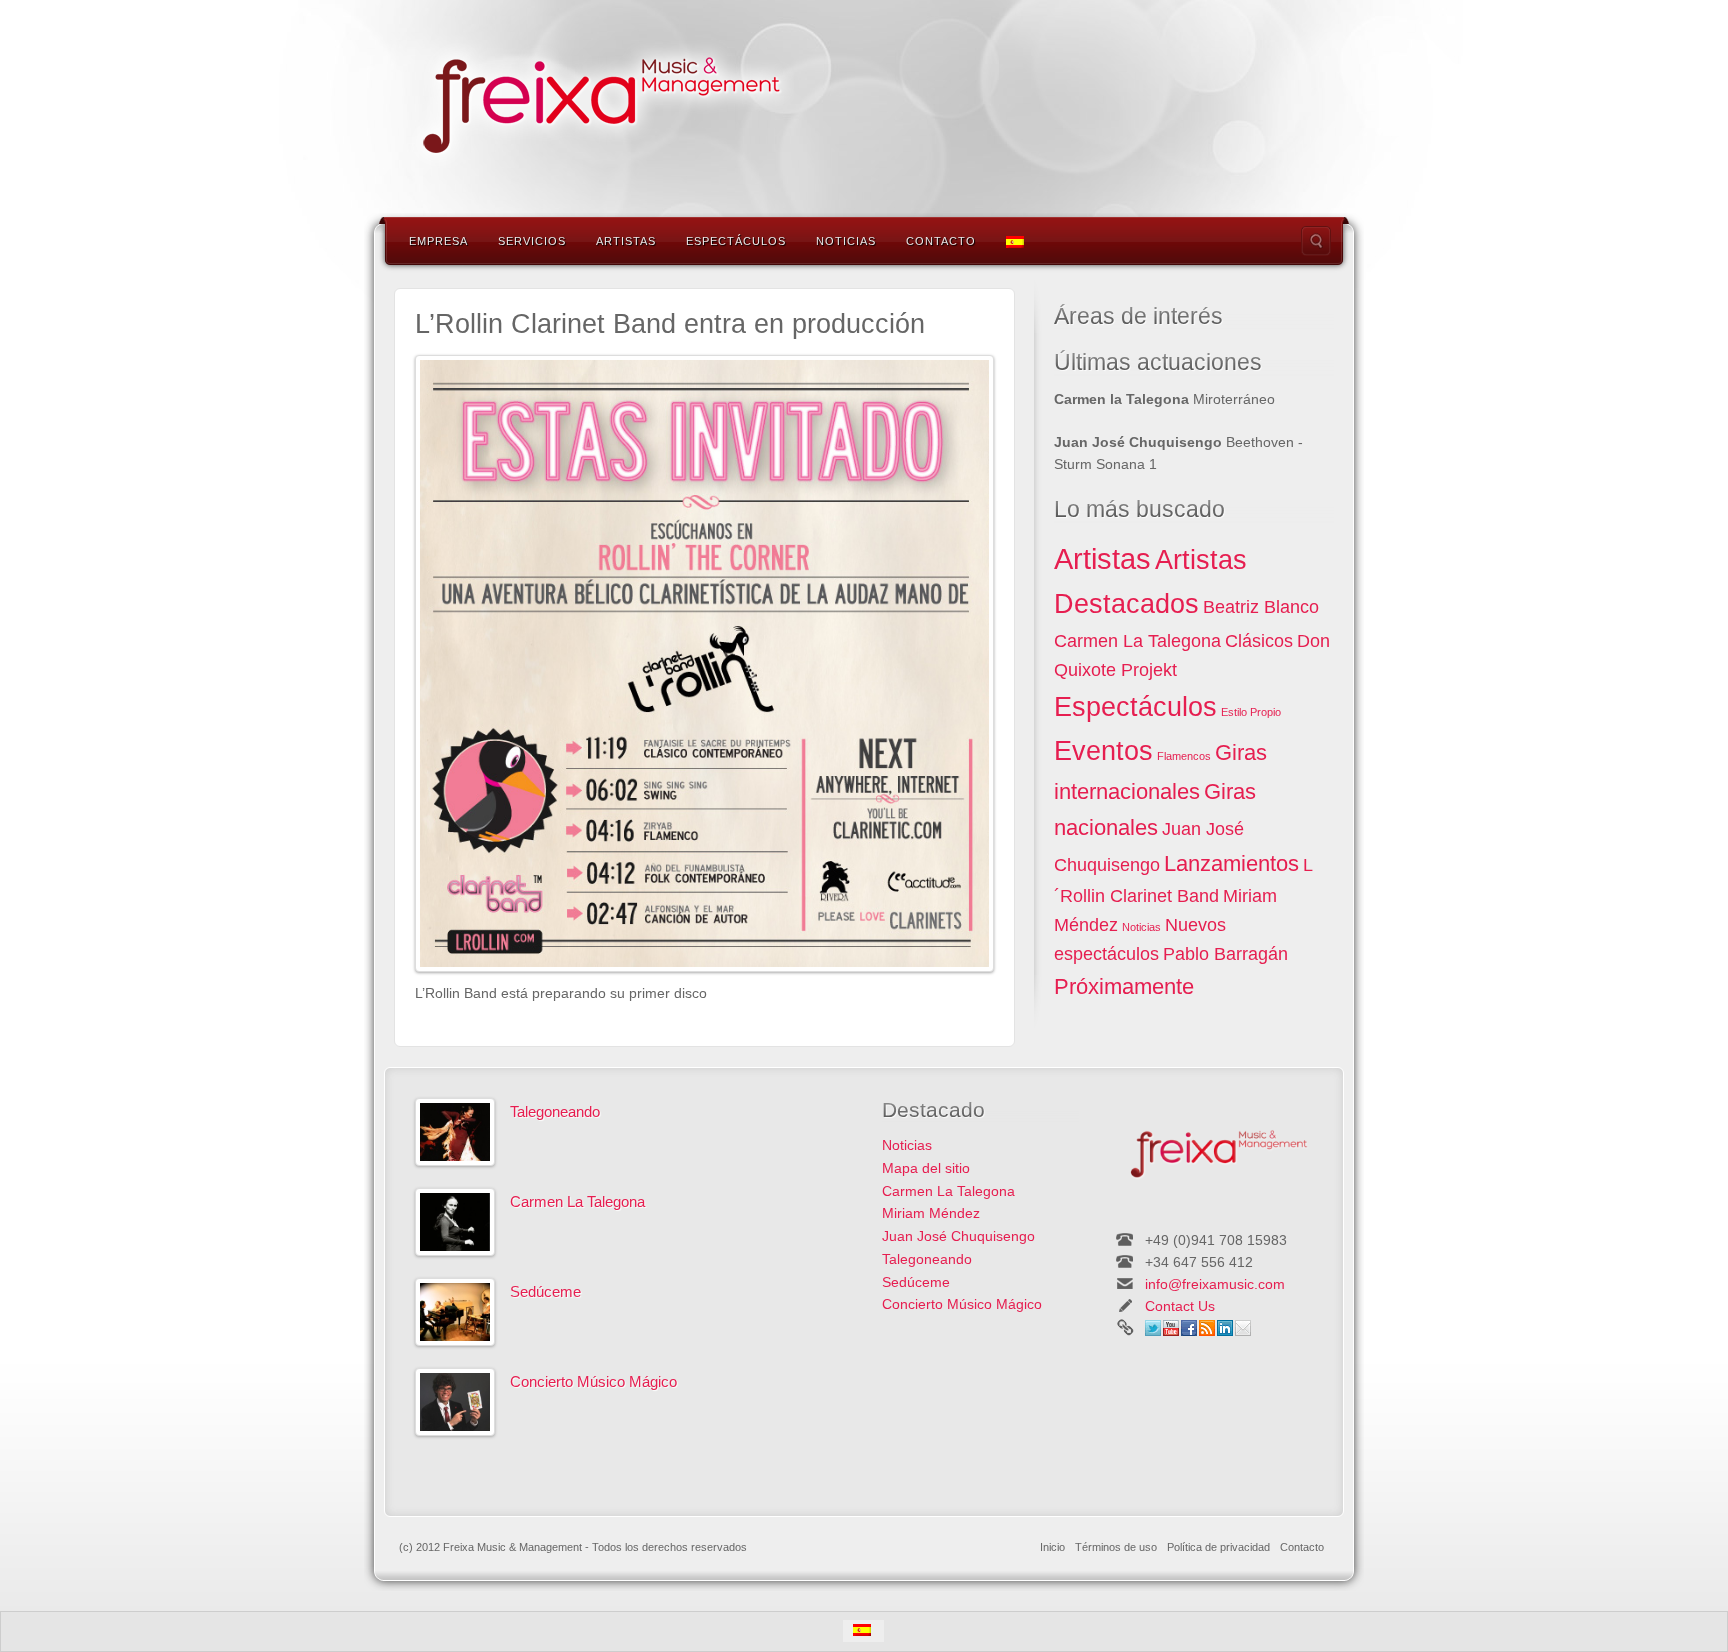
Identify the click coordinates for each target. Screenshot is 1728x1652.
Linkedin (1225, 1328)
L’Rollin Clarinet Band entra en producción (670, 324)
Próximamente (1124, 986)
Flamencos (1184, 756)
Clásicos (1259, 641)
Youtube (1171, 1328)
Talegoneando (555, 1111)
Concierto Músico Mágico (593, 1381)
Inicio (1052, 1547)
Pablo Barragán (1225, 954)
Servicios (532, 241)
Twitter (1153, 1328)
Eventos (1103, 750)
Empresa (438, 241)
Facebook (1189, 1328)
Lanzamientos (1231, 863)
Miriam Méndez (931, 1213)
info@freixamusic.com (1215, 1284)
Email (1243, 1328)
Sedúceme (545, 1291)
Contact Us (1180, 1306)
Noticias (846, 241)
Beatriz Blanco (1261, 607)
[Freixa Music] (594, 100)
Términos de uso (1116, 1547)
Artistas (626, 241)
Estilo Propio (1251, 712)
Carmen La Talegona (1137, 641)
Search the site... (1316, 241)
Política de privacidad (1218, 1547)
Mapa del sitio (926, 1168)
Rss (1207, 1328)
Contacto (941, 241)
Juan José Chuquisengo (958, 1236)
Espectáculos (736, 241)
